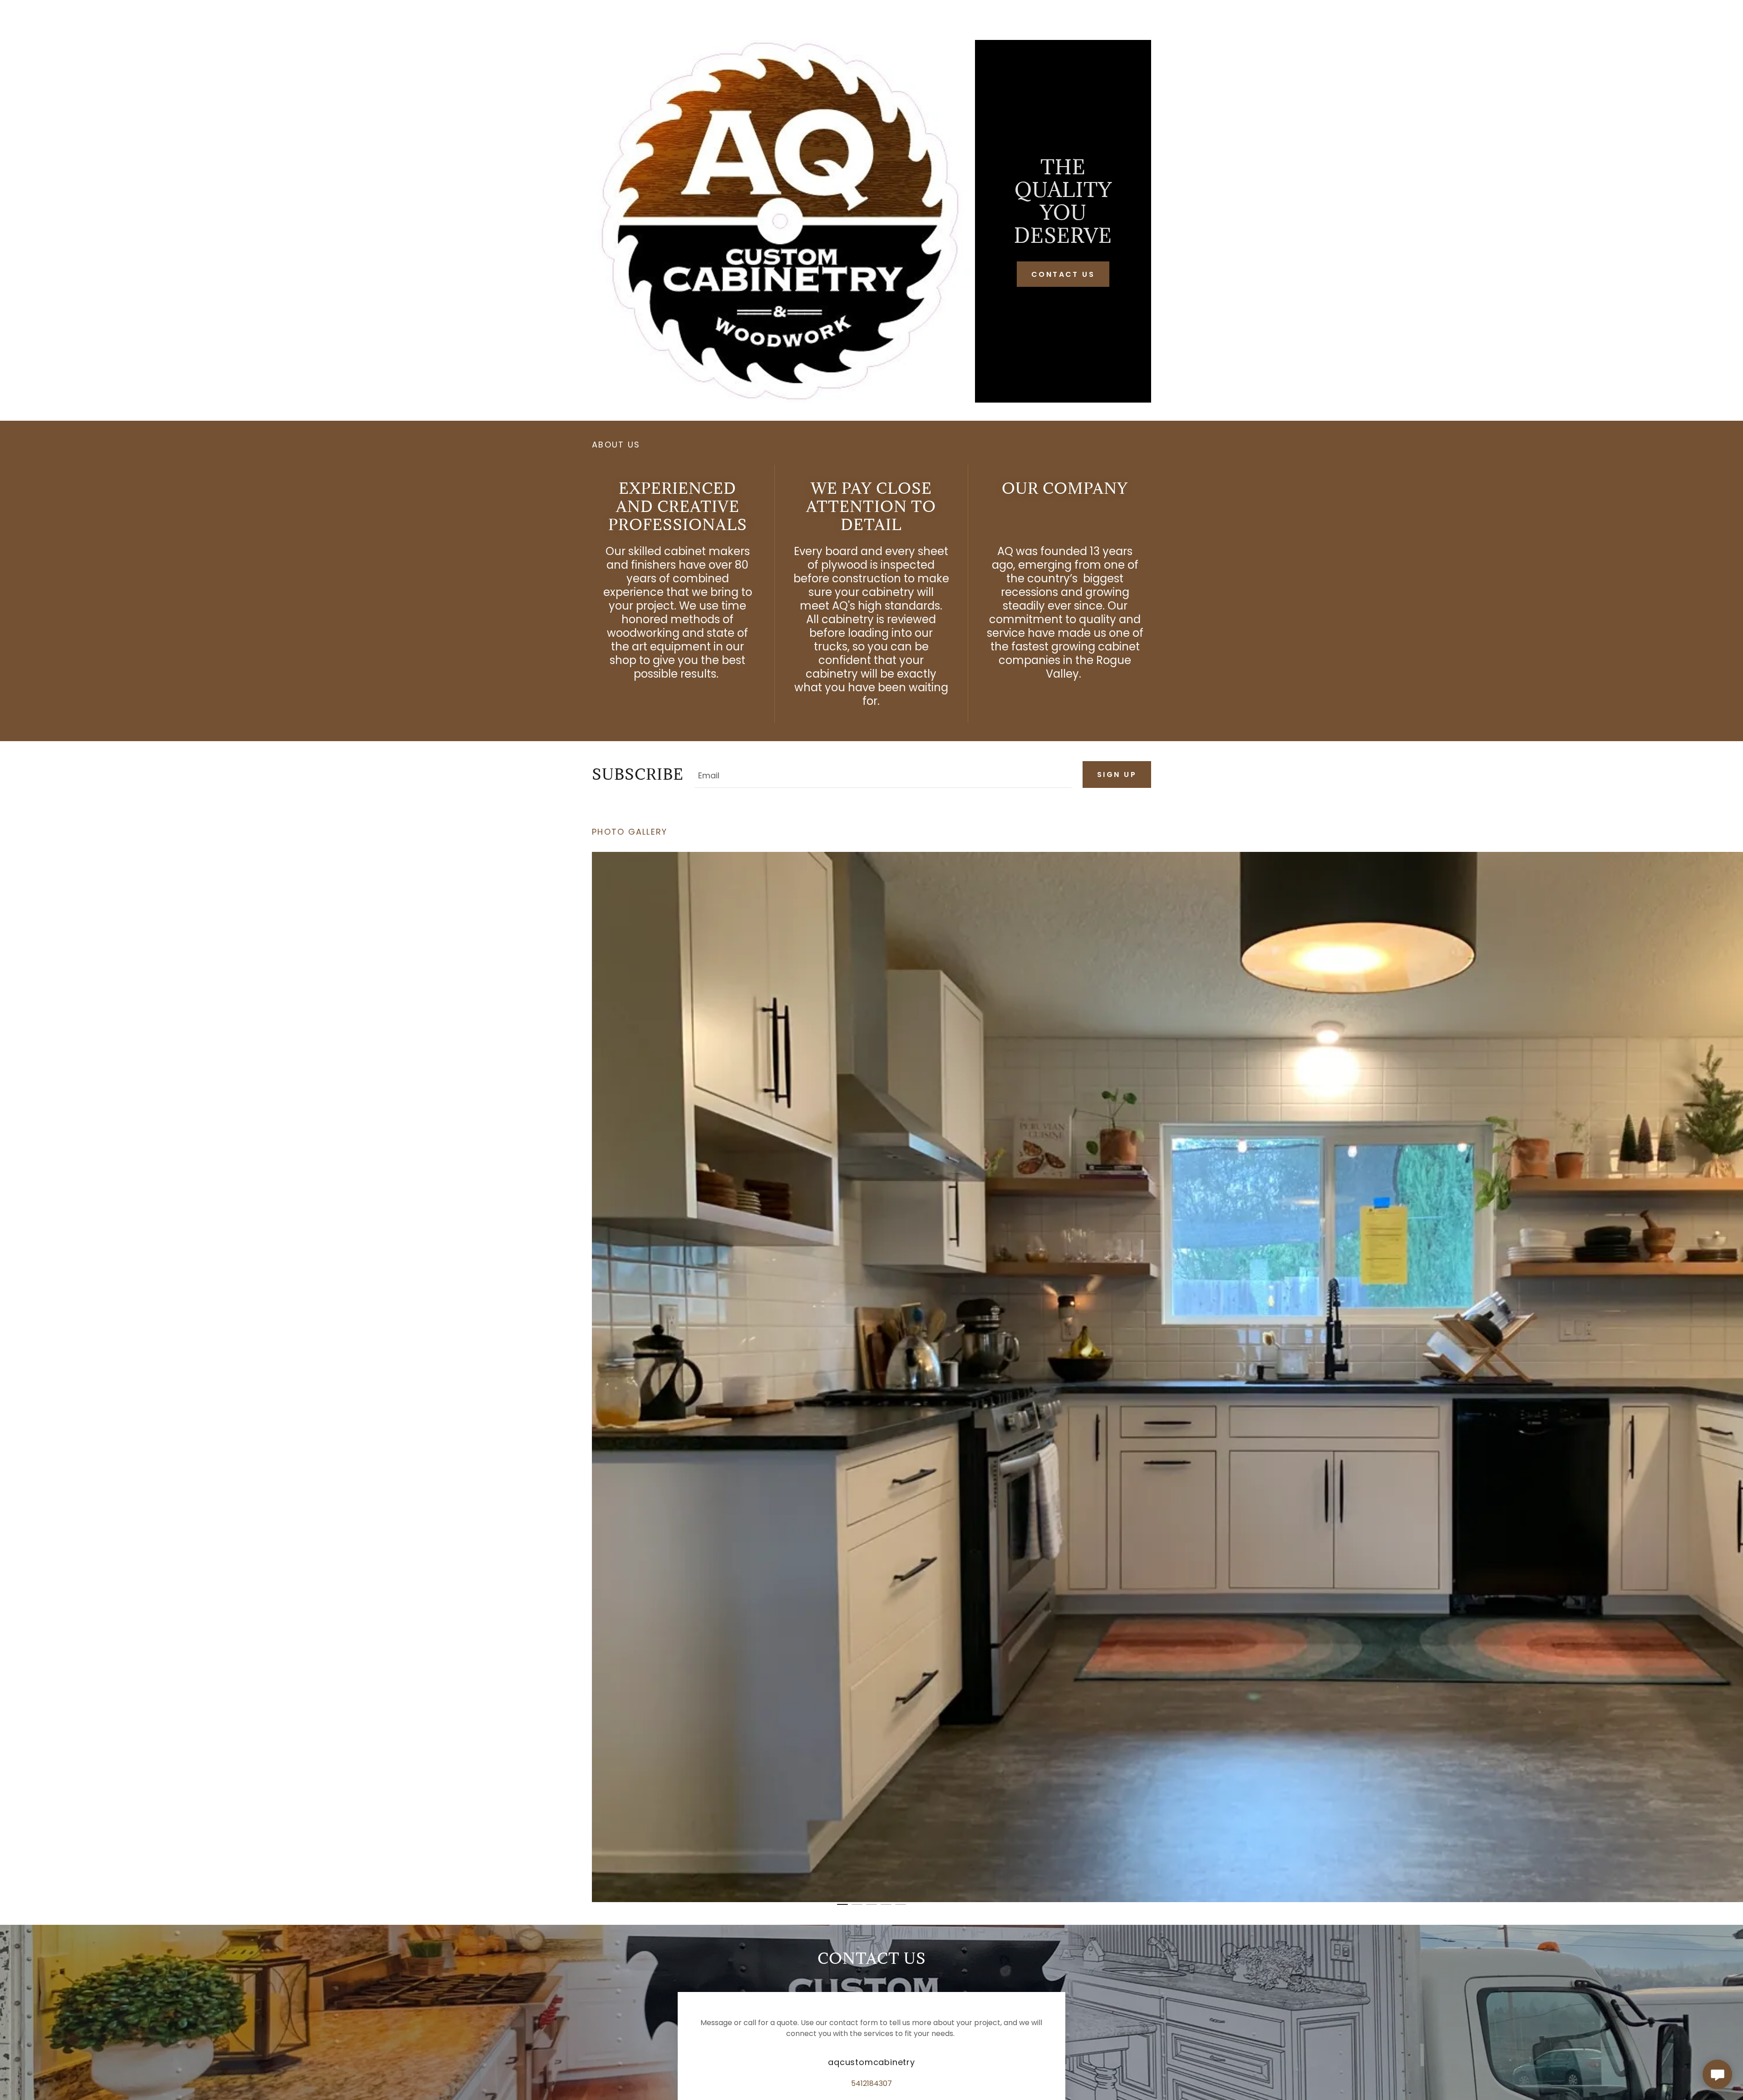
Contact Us (1063, 274)
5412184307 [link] (871, 2083)
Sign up (1117, 775)
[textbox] (883, 775)
